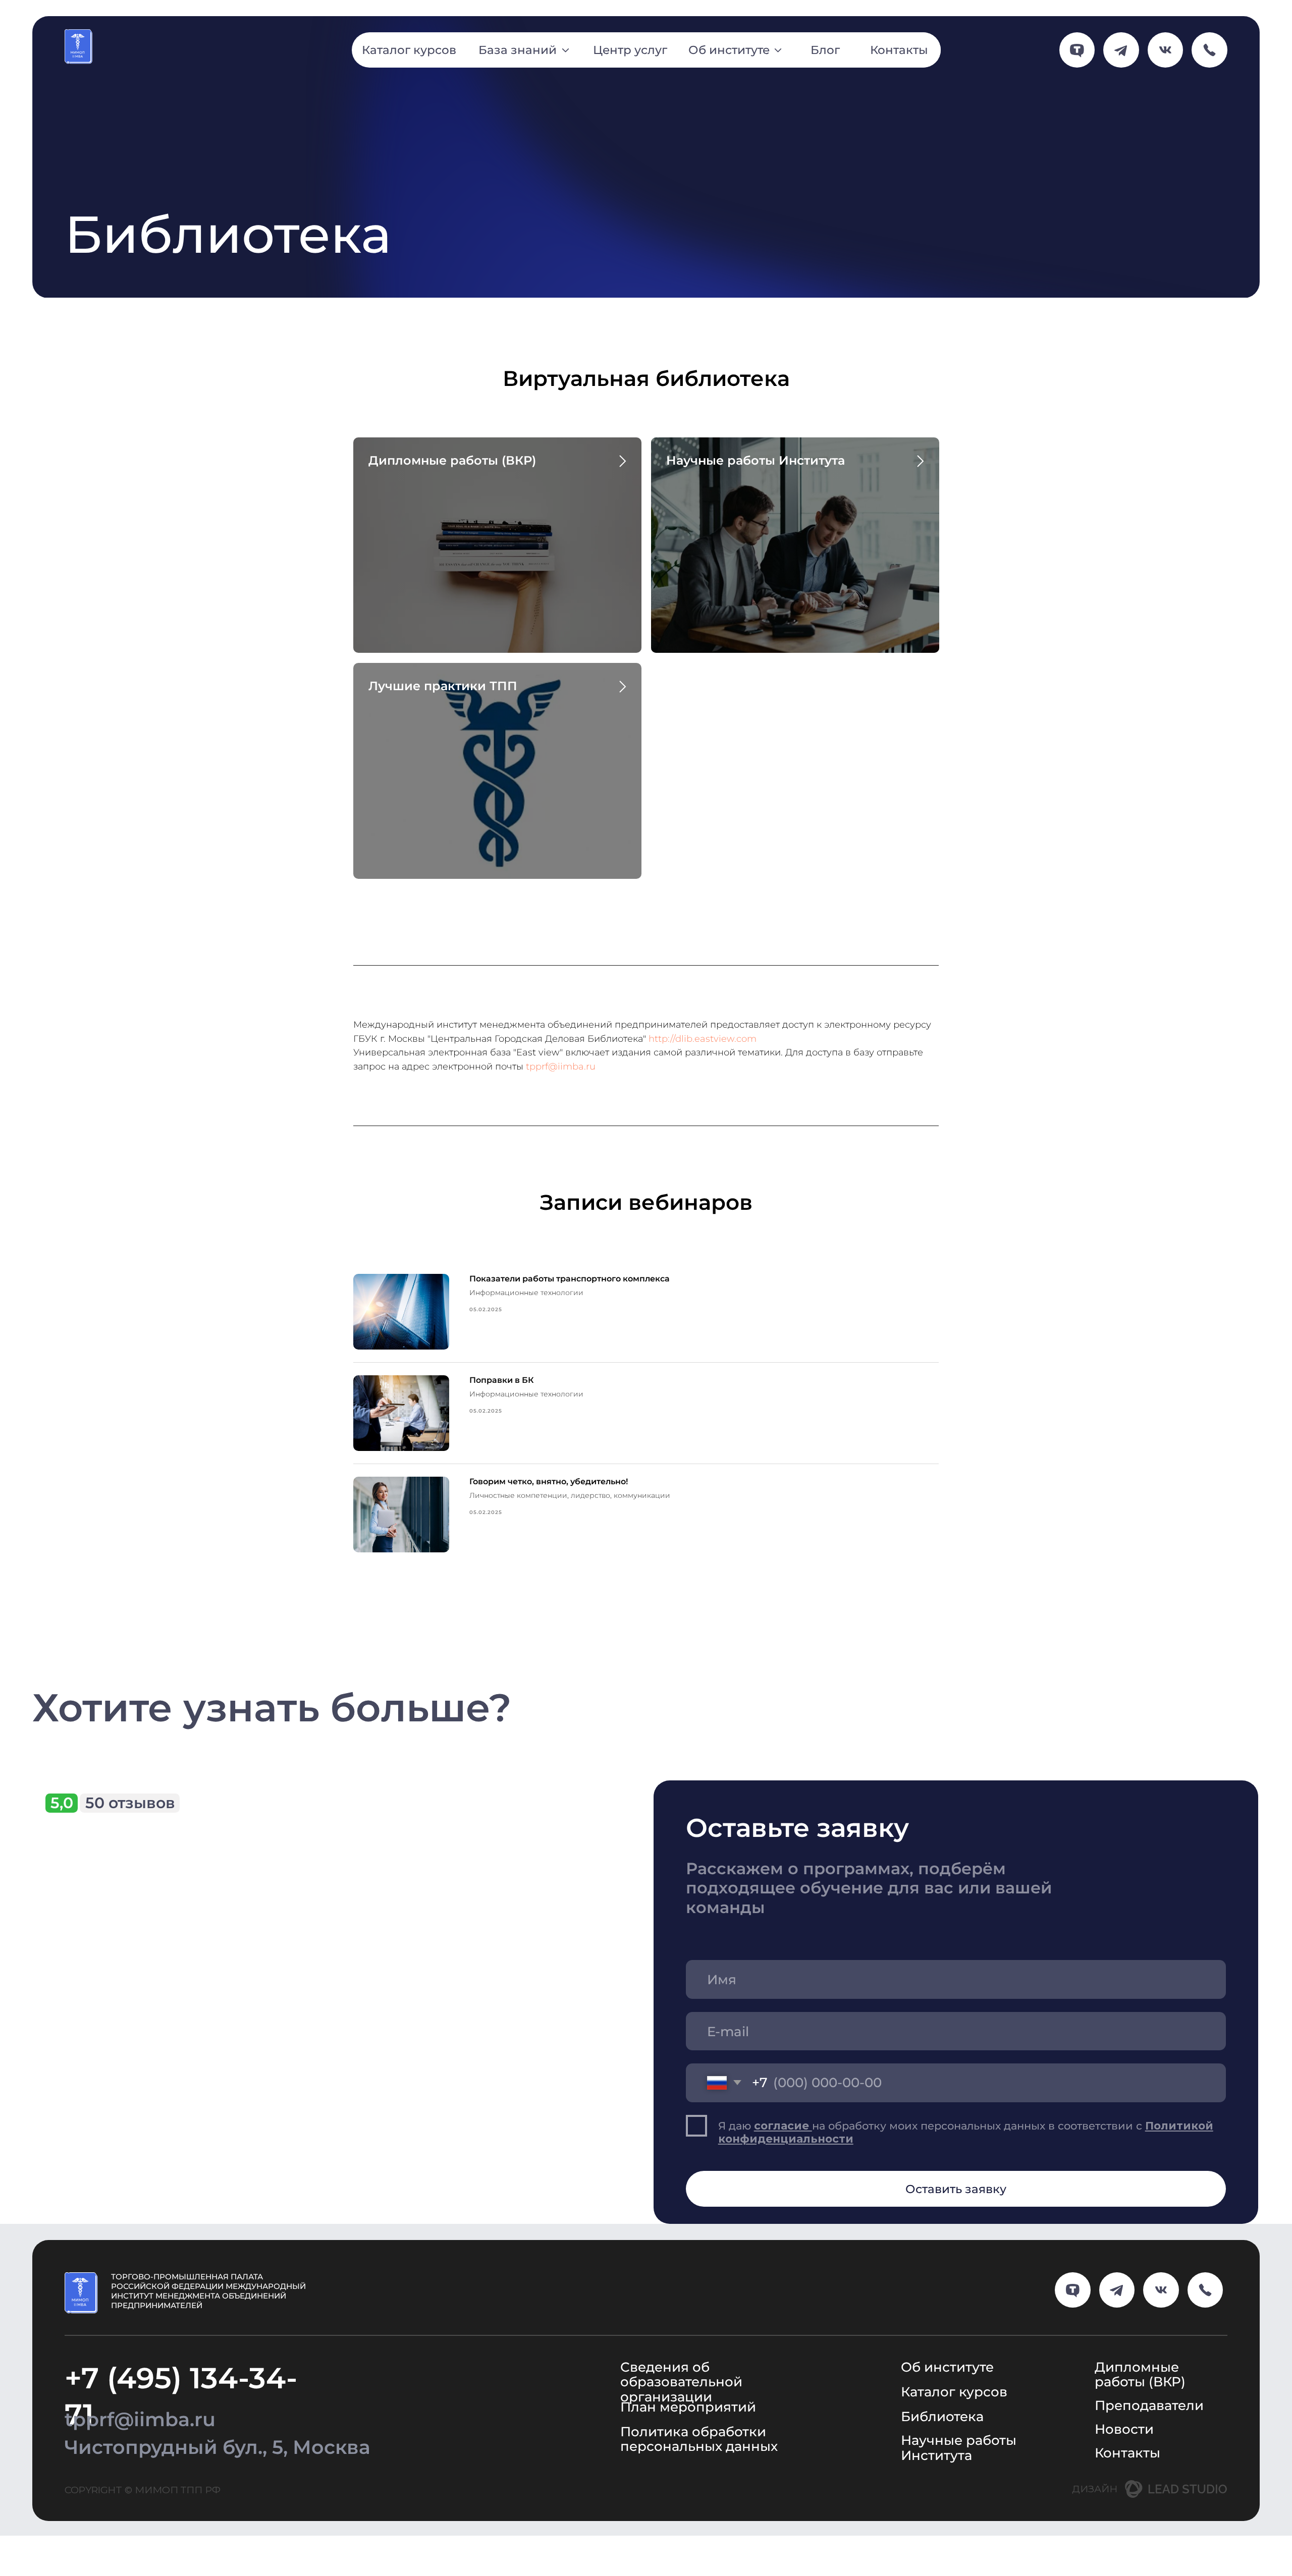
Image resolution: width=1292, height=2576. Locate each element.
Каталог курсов (954, 2392)
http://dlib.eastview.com (703, 1039)
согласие (783, 2125)
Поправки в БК (502, 1380)
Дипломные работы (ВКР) (452, 460)
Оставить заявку (956, 2189)
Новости (1124, 2429)
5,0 (62, 1803)
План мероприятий (688, 2407)
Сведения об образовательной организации (681, 2382)
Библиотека (942, 2416)
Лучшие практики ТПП (443, 686)
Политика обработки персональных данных (699, 2439)
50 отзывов (130, 1803)
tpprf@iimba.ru (561, 1067)
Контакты (1127, 2453)
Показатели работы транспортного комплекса (570, 1279)
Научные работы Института (756, 460)
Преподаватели (1149, 2405)
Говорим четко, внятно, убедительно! (549, 1481)
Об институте (947, 2367)
